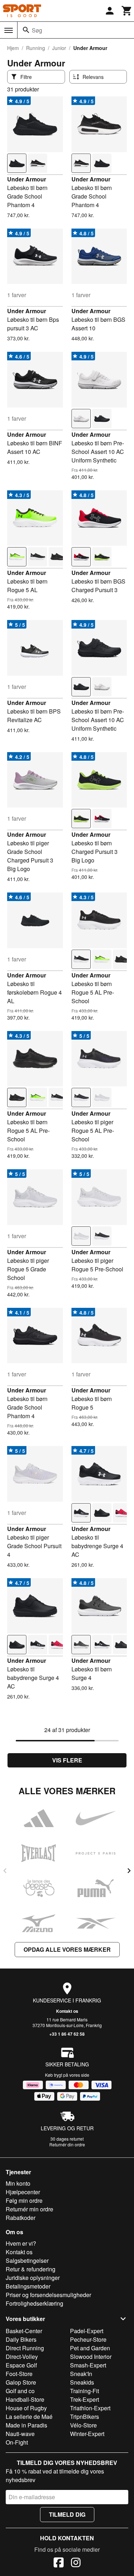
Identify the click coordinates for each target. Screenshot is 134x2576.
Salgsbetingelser (27, 2260)
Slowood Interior (91, 2357)
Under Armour (27, 179)
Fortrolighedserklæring (34, 2303)
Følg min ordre (24, 2200)
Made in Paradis (26, 2425)
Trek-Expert (85, 2399)
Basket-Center (24, 2331)
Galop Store (21, 2382)
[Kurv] (127, 11)
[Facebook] (59, 2564)
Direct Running (25, 2348)
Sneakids (82, 2382)
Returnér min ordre (29, 2209)
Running (36, 48)
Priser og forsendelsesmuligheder (48, 2295)
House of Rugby (26, 2408)
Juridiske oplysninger (33, 2278)
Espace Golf (21, 2365)
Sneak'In (81, 2374)
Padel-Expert (87, 2331)
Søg (37, 30)
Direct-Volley (22, 2357)
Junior (59, 48)
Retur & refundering (31, 2269)
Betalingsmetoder (28, 2286)
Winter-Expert (87, 2434)
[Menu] (9, 30)
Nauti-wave (20, 2434)
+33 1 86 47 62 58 (67, 2034)
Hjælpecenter (23, 2192)
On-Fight (17, 2442)
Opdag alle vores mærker (67, 1949)
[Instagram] (76, 2564)
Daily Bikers (21, 2339)
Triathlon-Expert (90, 2408)
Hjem (13, 48)
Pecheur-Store (88, 2339)
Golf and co (20, 2391)
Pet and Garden (90, 2348)
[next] (129, 1871)
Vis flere (67, 1760)
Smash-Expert (88, 2365)
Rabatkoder (21, 2218)
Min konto (18, 2183)
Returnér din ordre (67, 2144)
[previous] (5, 1871)
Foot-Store (19, 2374)
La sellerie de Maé (29, 2417)
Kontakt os (67, 2011)
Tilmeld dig (67, 2514)
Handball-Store (25, 2399)
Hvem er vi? (21, 2243)
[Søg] (26, 30)
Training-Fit (85, 2391)
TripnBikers (85, 2417)
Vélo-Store (83, 2425)
